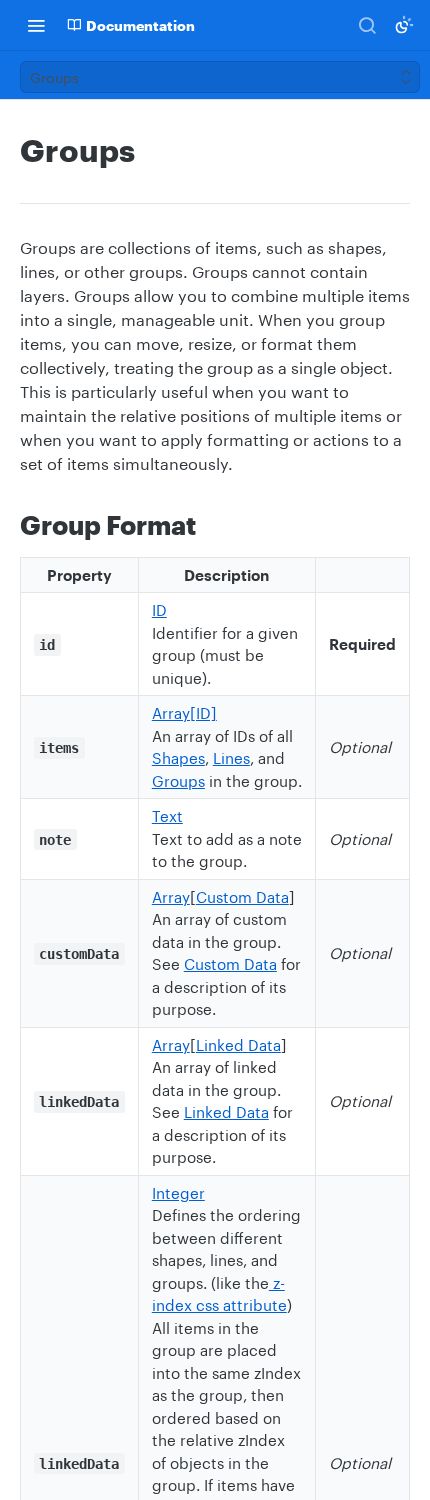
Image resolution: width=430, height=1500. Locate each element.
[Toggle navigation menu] (36, 25)
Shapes (178, 758)
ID (159, 610)
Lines (231, 758)
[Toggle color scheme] (404, 25)
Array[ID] (184, 713)
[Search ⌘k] (367, 25)
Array (171, 897)
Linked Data (238, 1045)
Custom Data (242, 897)
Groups (178, 781)
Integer (178, 1193)
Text (167, 816)
